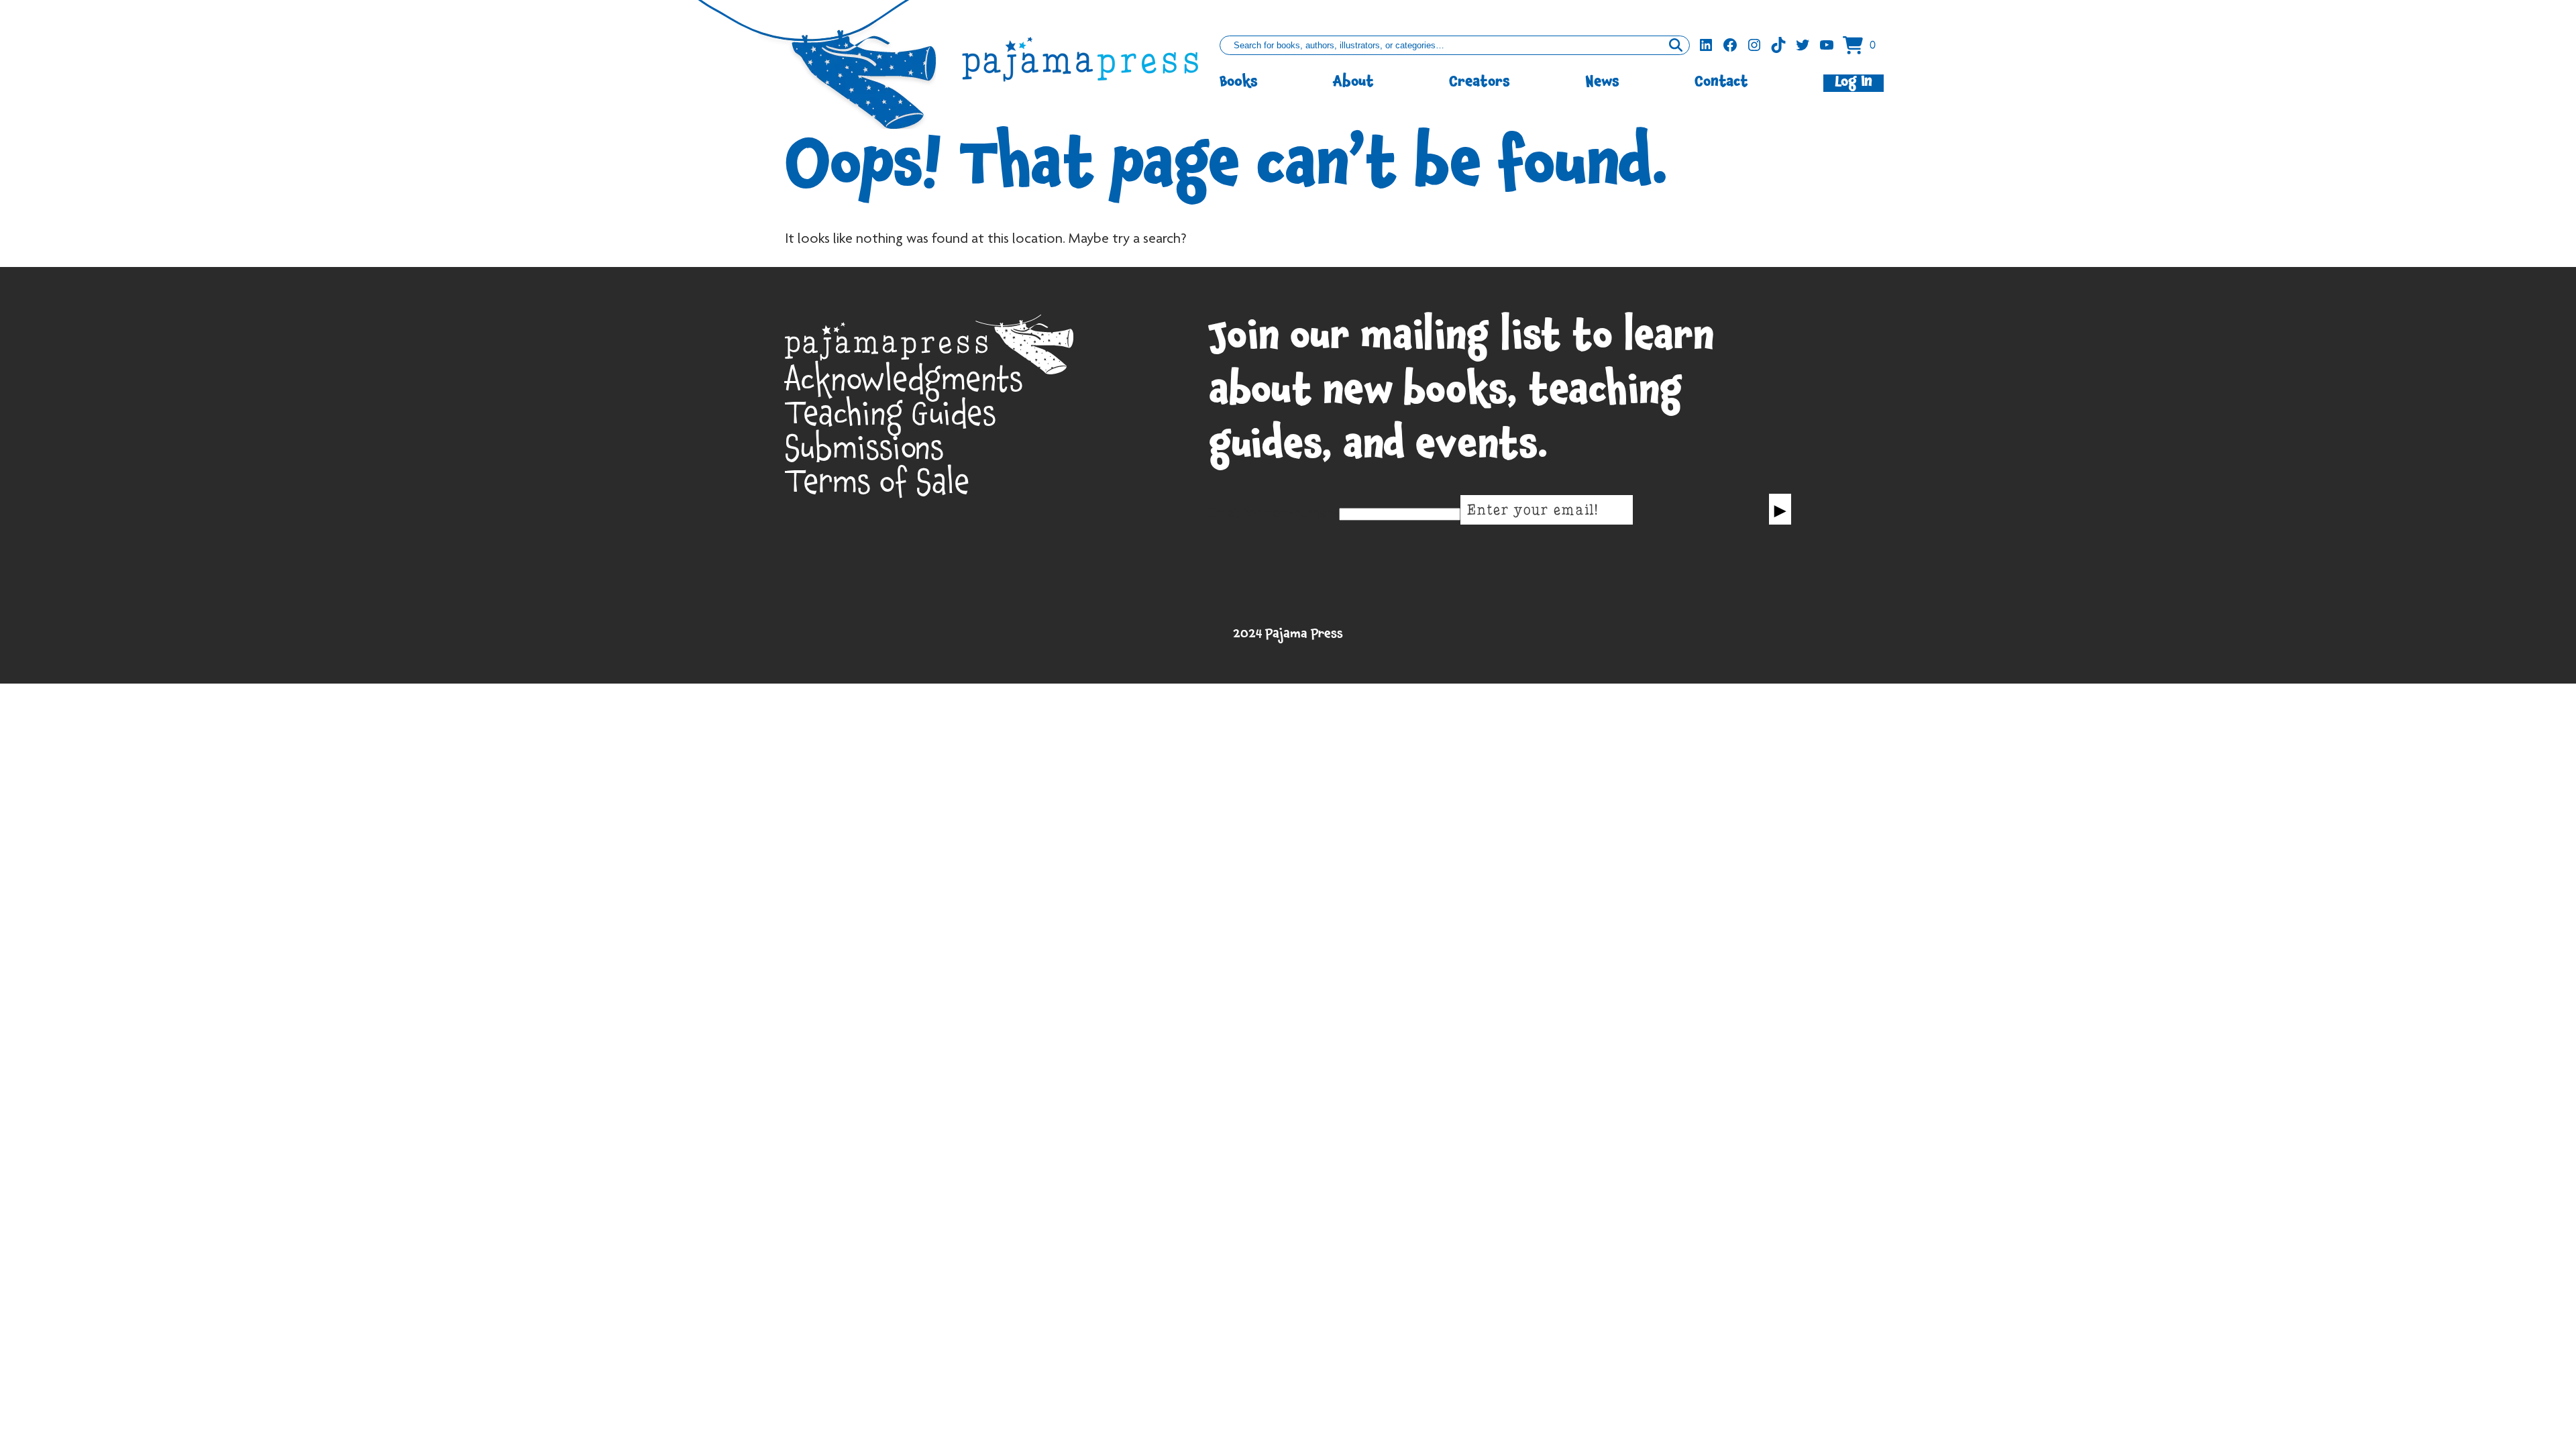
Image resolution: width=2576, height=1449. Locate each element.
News (1602, 83)
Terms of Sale (877, 488)
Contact (1721, 83)
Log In (1854, 83)
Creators (1480, 83)
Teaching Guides (891, 420)
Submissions (864, 454)
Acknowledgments (904, 385)
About (1353, 83)
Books (1239, 83)
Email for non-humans (1274, 514)
